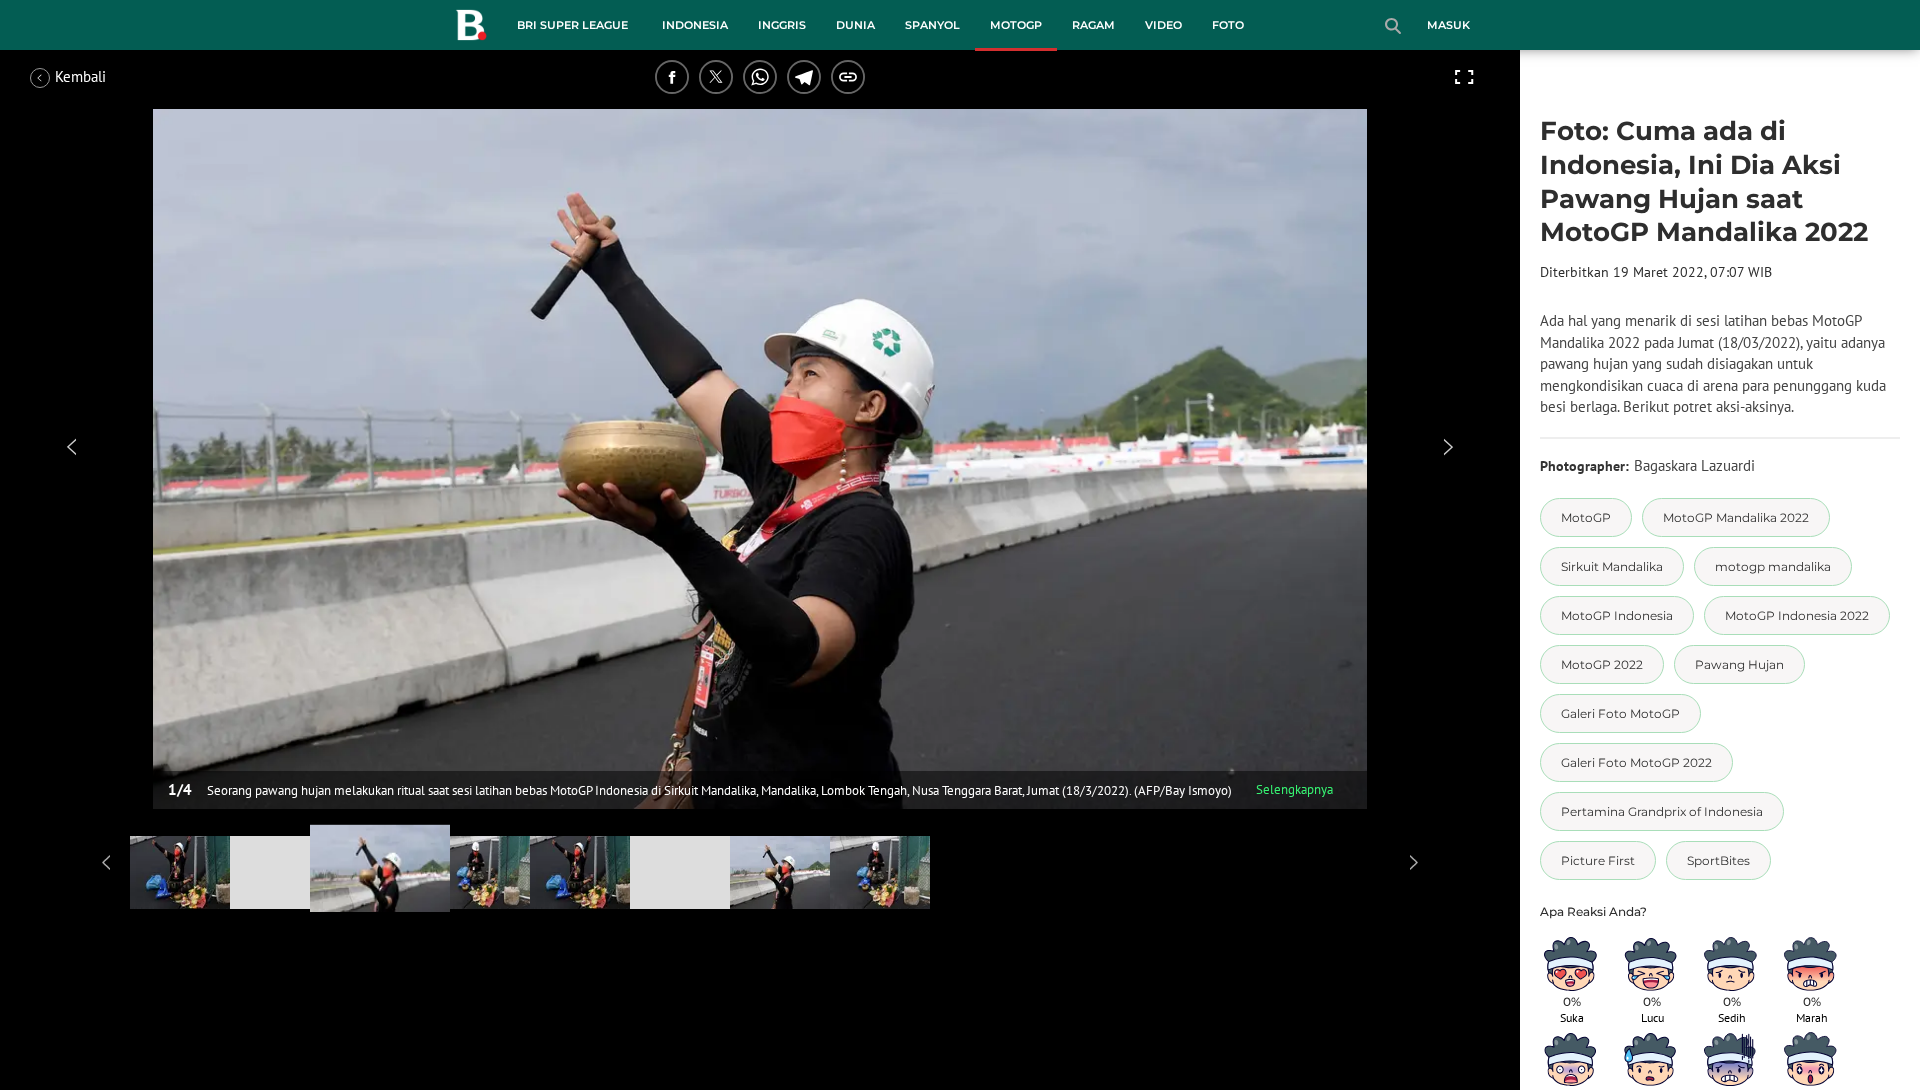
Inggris (782, 25)
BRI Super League (572, 25)
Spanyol (932, 25)
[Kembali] (105, 77)
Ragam (1093, 25)
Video (1163, 25)
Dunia (855, 25)
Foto (1228, 25)
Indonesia (695, 25)
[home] (471, 29)
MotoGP (1016, 25)
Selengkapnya (1294, 789)
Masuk (1448, 25)
